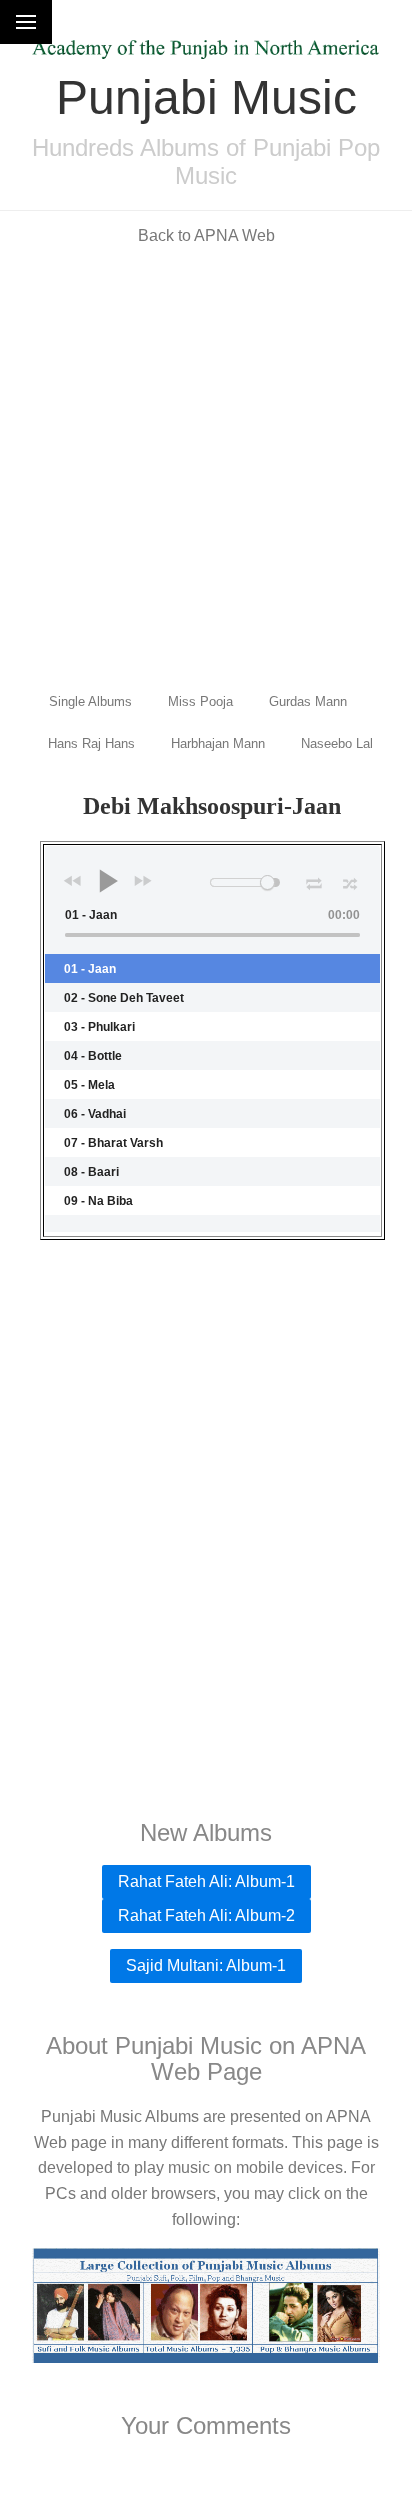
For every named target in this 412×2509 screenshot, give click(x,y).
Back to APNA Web (206, 235)
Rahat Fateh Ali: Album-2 (206, 1915)
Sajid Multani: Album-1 (206, 1965)
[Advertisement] (206, 467)
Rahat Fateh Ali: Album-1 (206, 1881)
